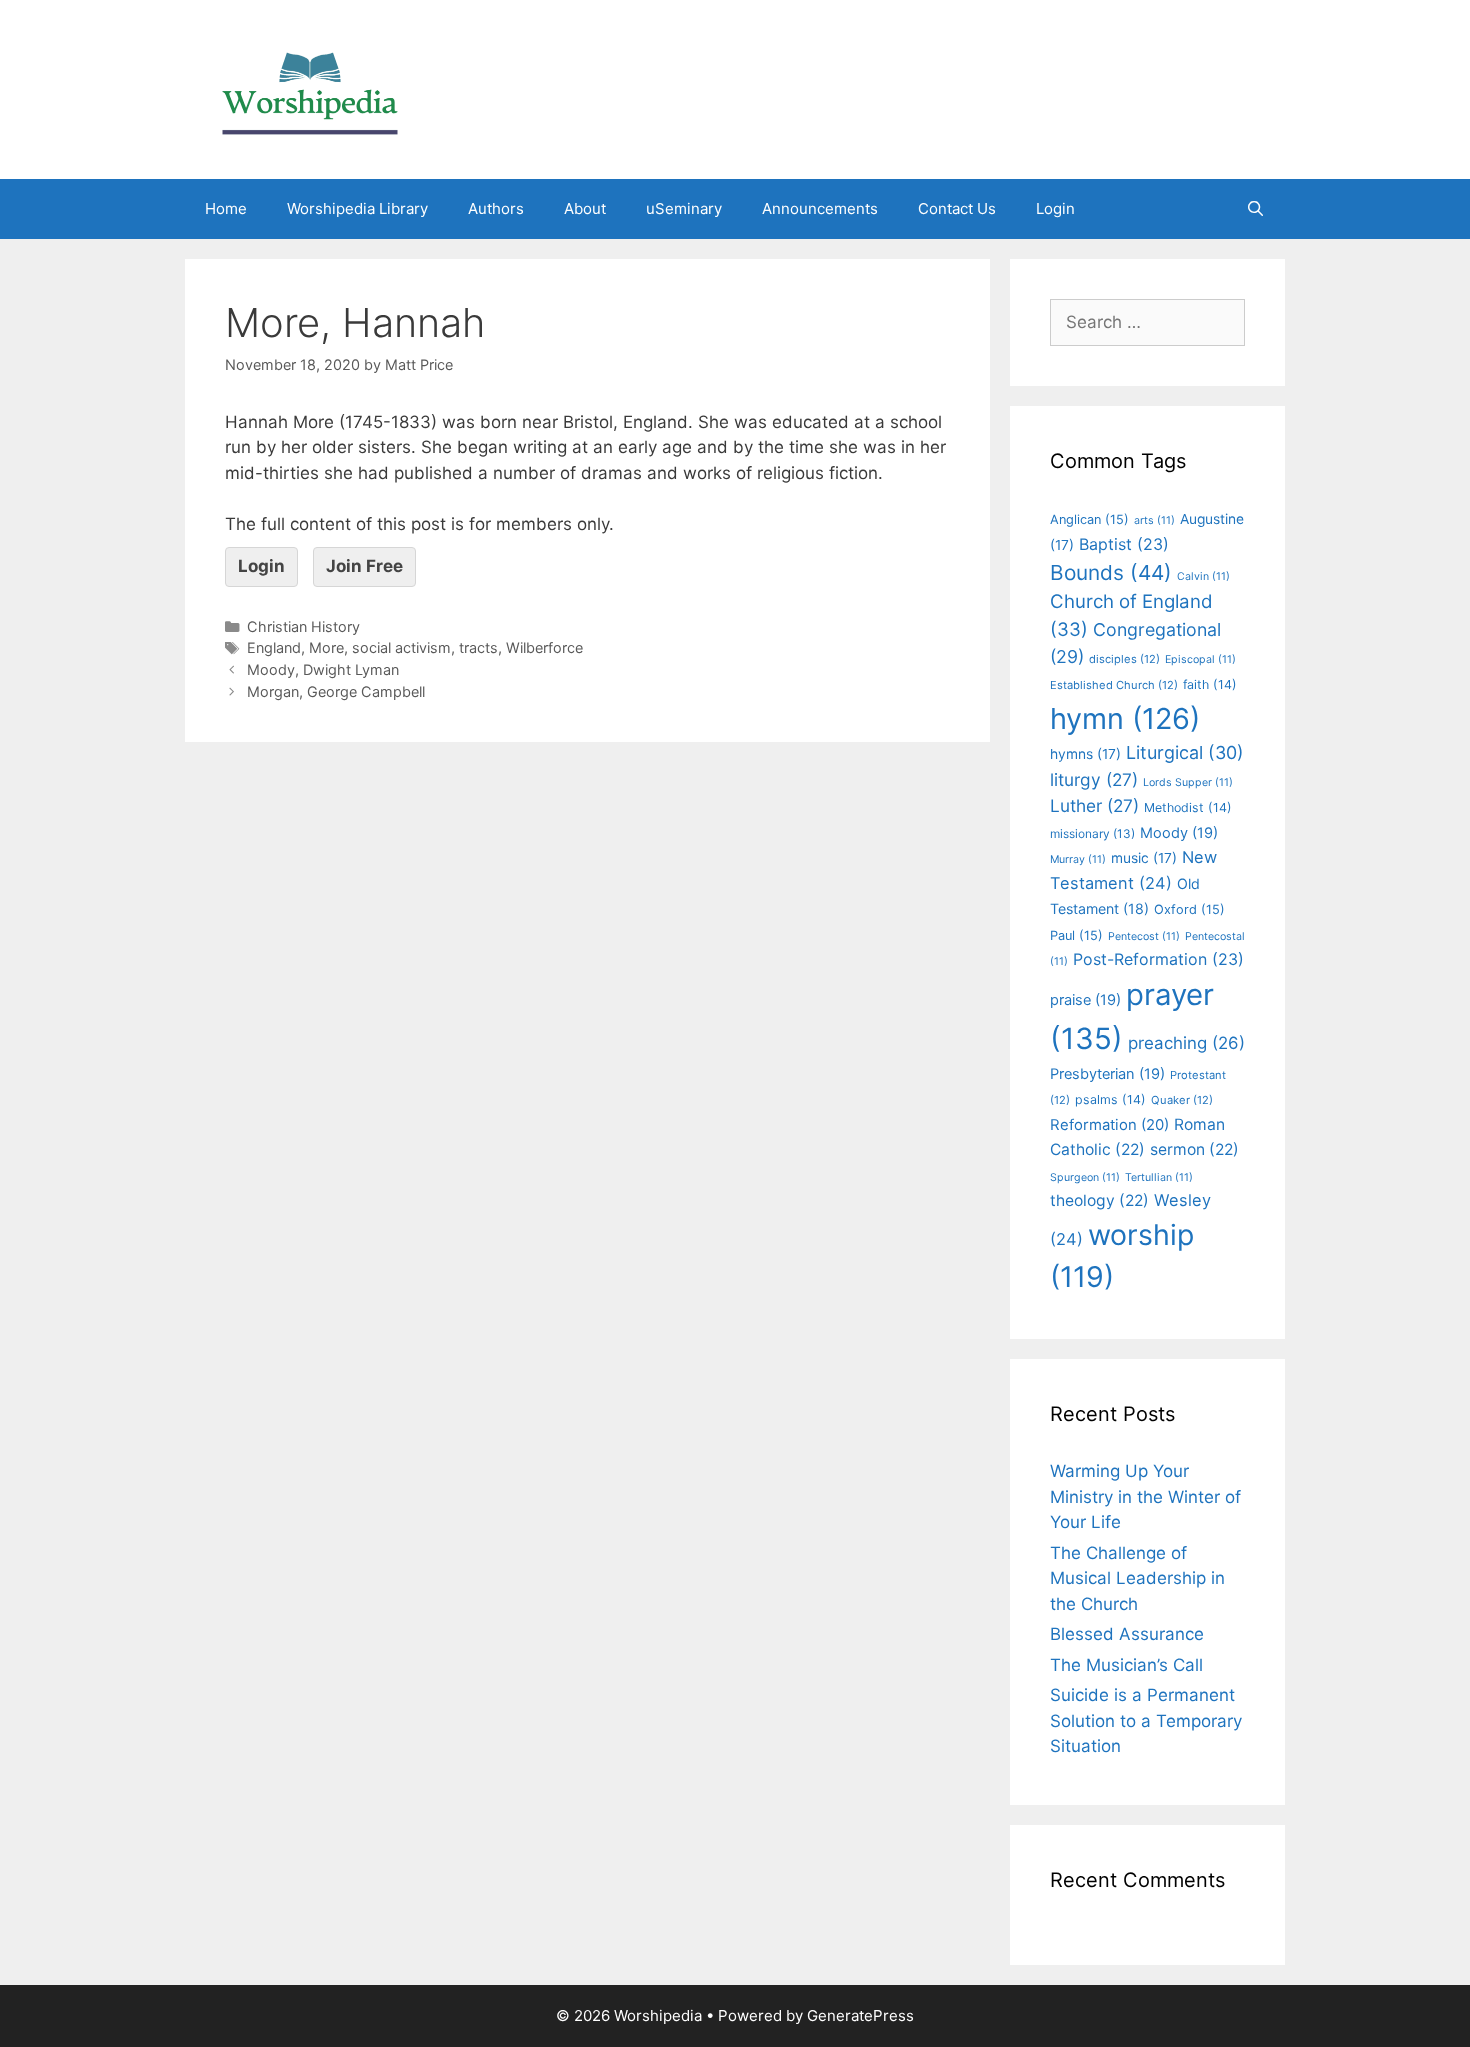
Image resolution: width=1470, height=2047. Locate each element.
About (585, 208)
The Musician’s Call (1126, 1665)
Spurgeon (1085, 1177)
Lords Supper (1188, 782)
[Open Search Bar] (1255, 209)
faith (1210, 684)
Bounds (1111, 572)
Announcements (820, 208)
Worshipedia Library (357, 208)
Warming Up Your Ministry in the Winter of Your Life (1145, 1496)
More (326, 647)
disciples (1124, 659)
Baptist (1124, 544)
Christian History (303, 626)
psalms (1110, 1099)
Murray (1078, 859)
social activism (401, 647)
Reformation (1109, 1125)
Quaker (1182, 1100)
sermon (1194, 1149)
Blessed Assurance (1127, 1634)
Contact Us (957, 208)
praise (1085, 1000)
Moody (1179, 833)
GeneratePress (860, 2015)
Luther (1094, 805)
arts (1154, 520)
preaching (1186, 1043)
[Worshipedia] (310, 88)
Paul (1076, 935)
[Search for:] (1147, 322)
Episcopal (1200, 659)
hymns (1085, 754)
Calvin (1203, 576)
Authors (496, 208)
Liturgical (1185, 752)
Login (1055, 208)
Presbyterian (1107, 1074)
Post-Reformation (1158, 959)
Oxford (1189, 909)
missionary (1092, 833)
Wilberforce (544, 647)
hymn (1125, 718)
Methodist (1188, 807)
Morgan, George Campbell (336, 691)
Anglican (1089, 519)
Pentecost (1144, 936)
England (274, 647)
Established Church (1114, 685)
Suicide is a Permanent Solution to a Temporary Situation (1146, 1720)
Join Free (364, 566)
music (1144, 858)
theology (1099, 1200)
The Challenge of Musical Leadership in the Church (1137, 1578)
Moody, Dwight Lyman (323, 669)
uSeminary (684, 208)
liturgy (1094, 779)
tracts (478, 647)
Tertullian (1159, 1177)
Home (226, 208)
